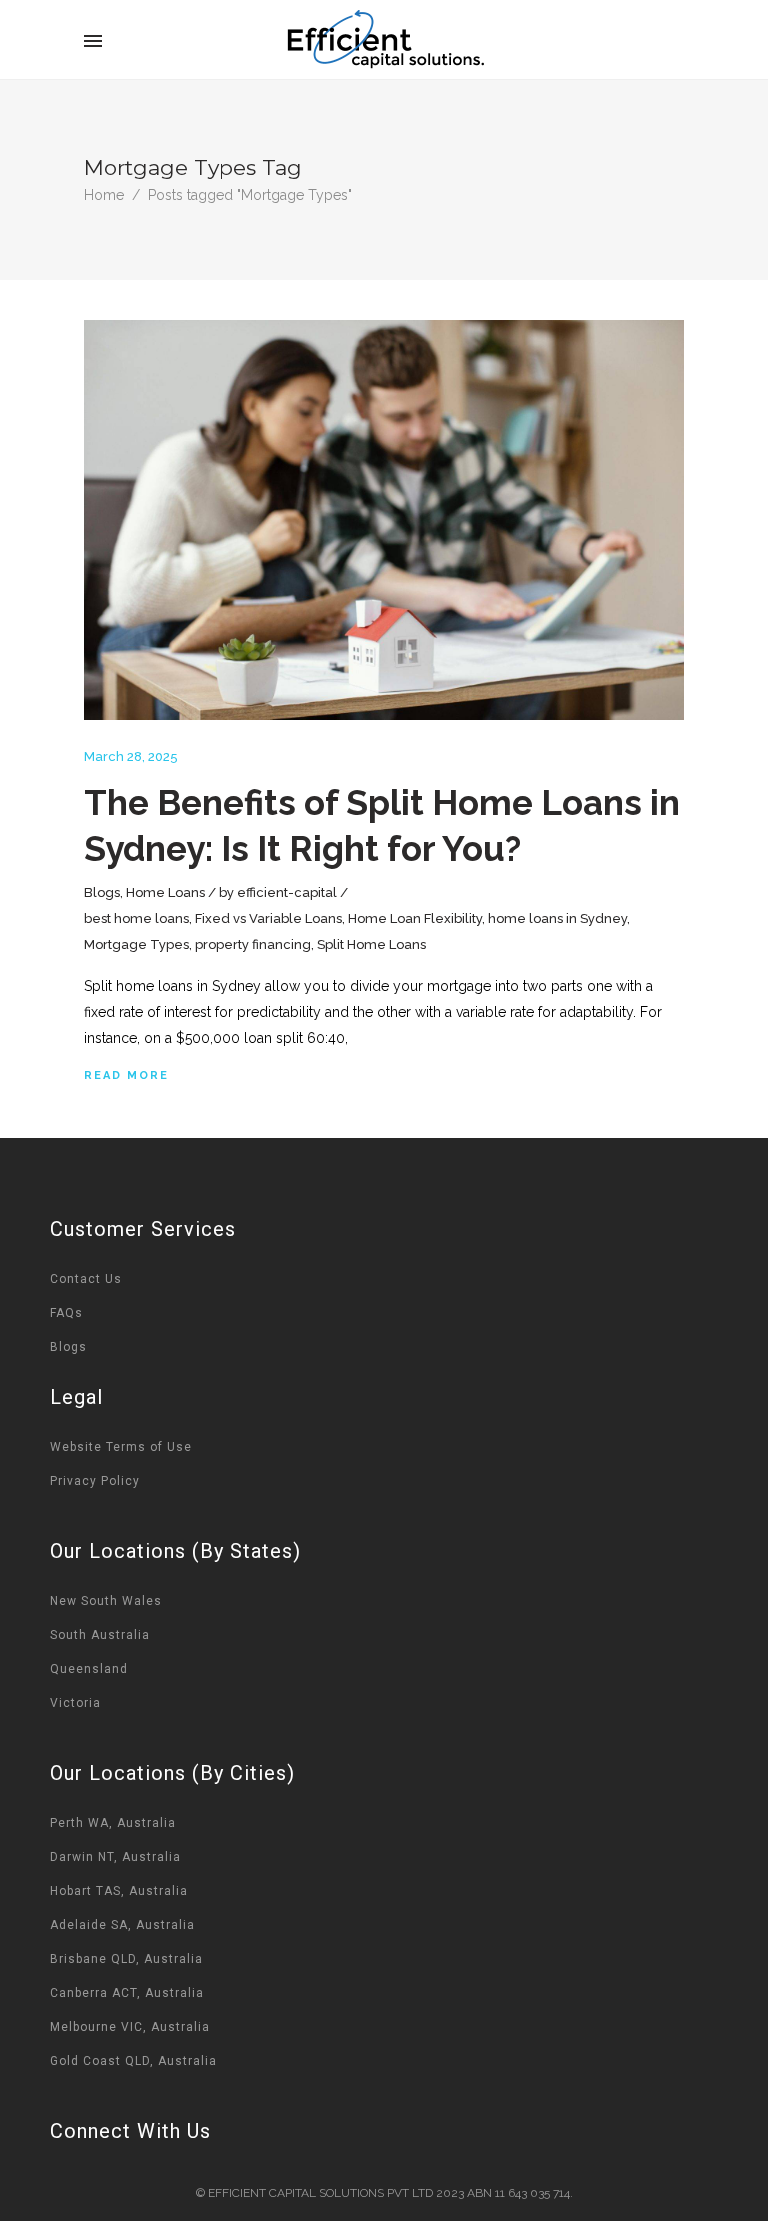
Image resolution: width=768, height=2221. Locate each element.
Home (104, 195)
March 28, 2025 (131, 756)
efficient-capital (287, 892)
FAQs (66, 1313)
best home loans (136, 918)
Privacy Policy (95, 1481)
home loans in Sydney (557, 918)
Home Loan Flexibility (415, 918)
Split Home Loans (371, 944)
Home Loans (165, 892)
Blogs (102, 892)
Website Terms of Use (121, 1447)
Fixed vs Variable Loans (268, 918)
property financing (253, 944)
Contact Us (86, 1279)
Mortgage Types (136, 944)
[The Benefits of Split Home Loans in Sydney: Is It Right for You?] (384, 520)
